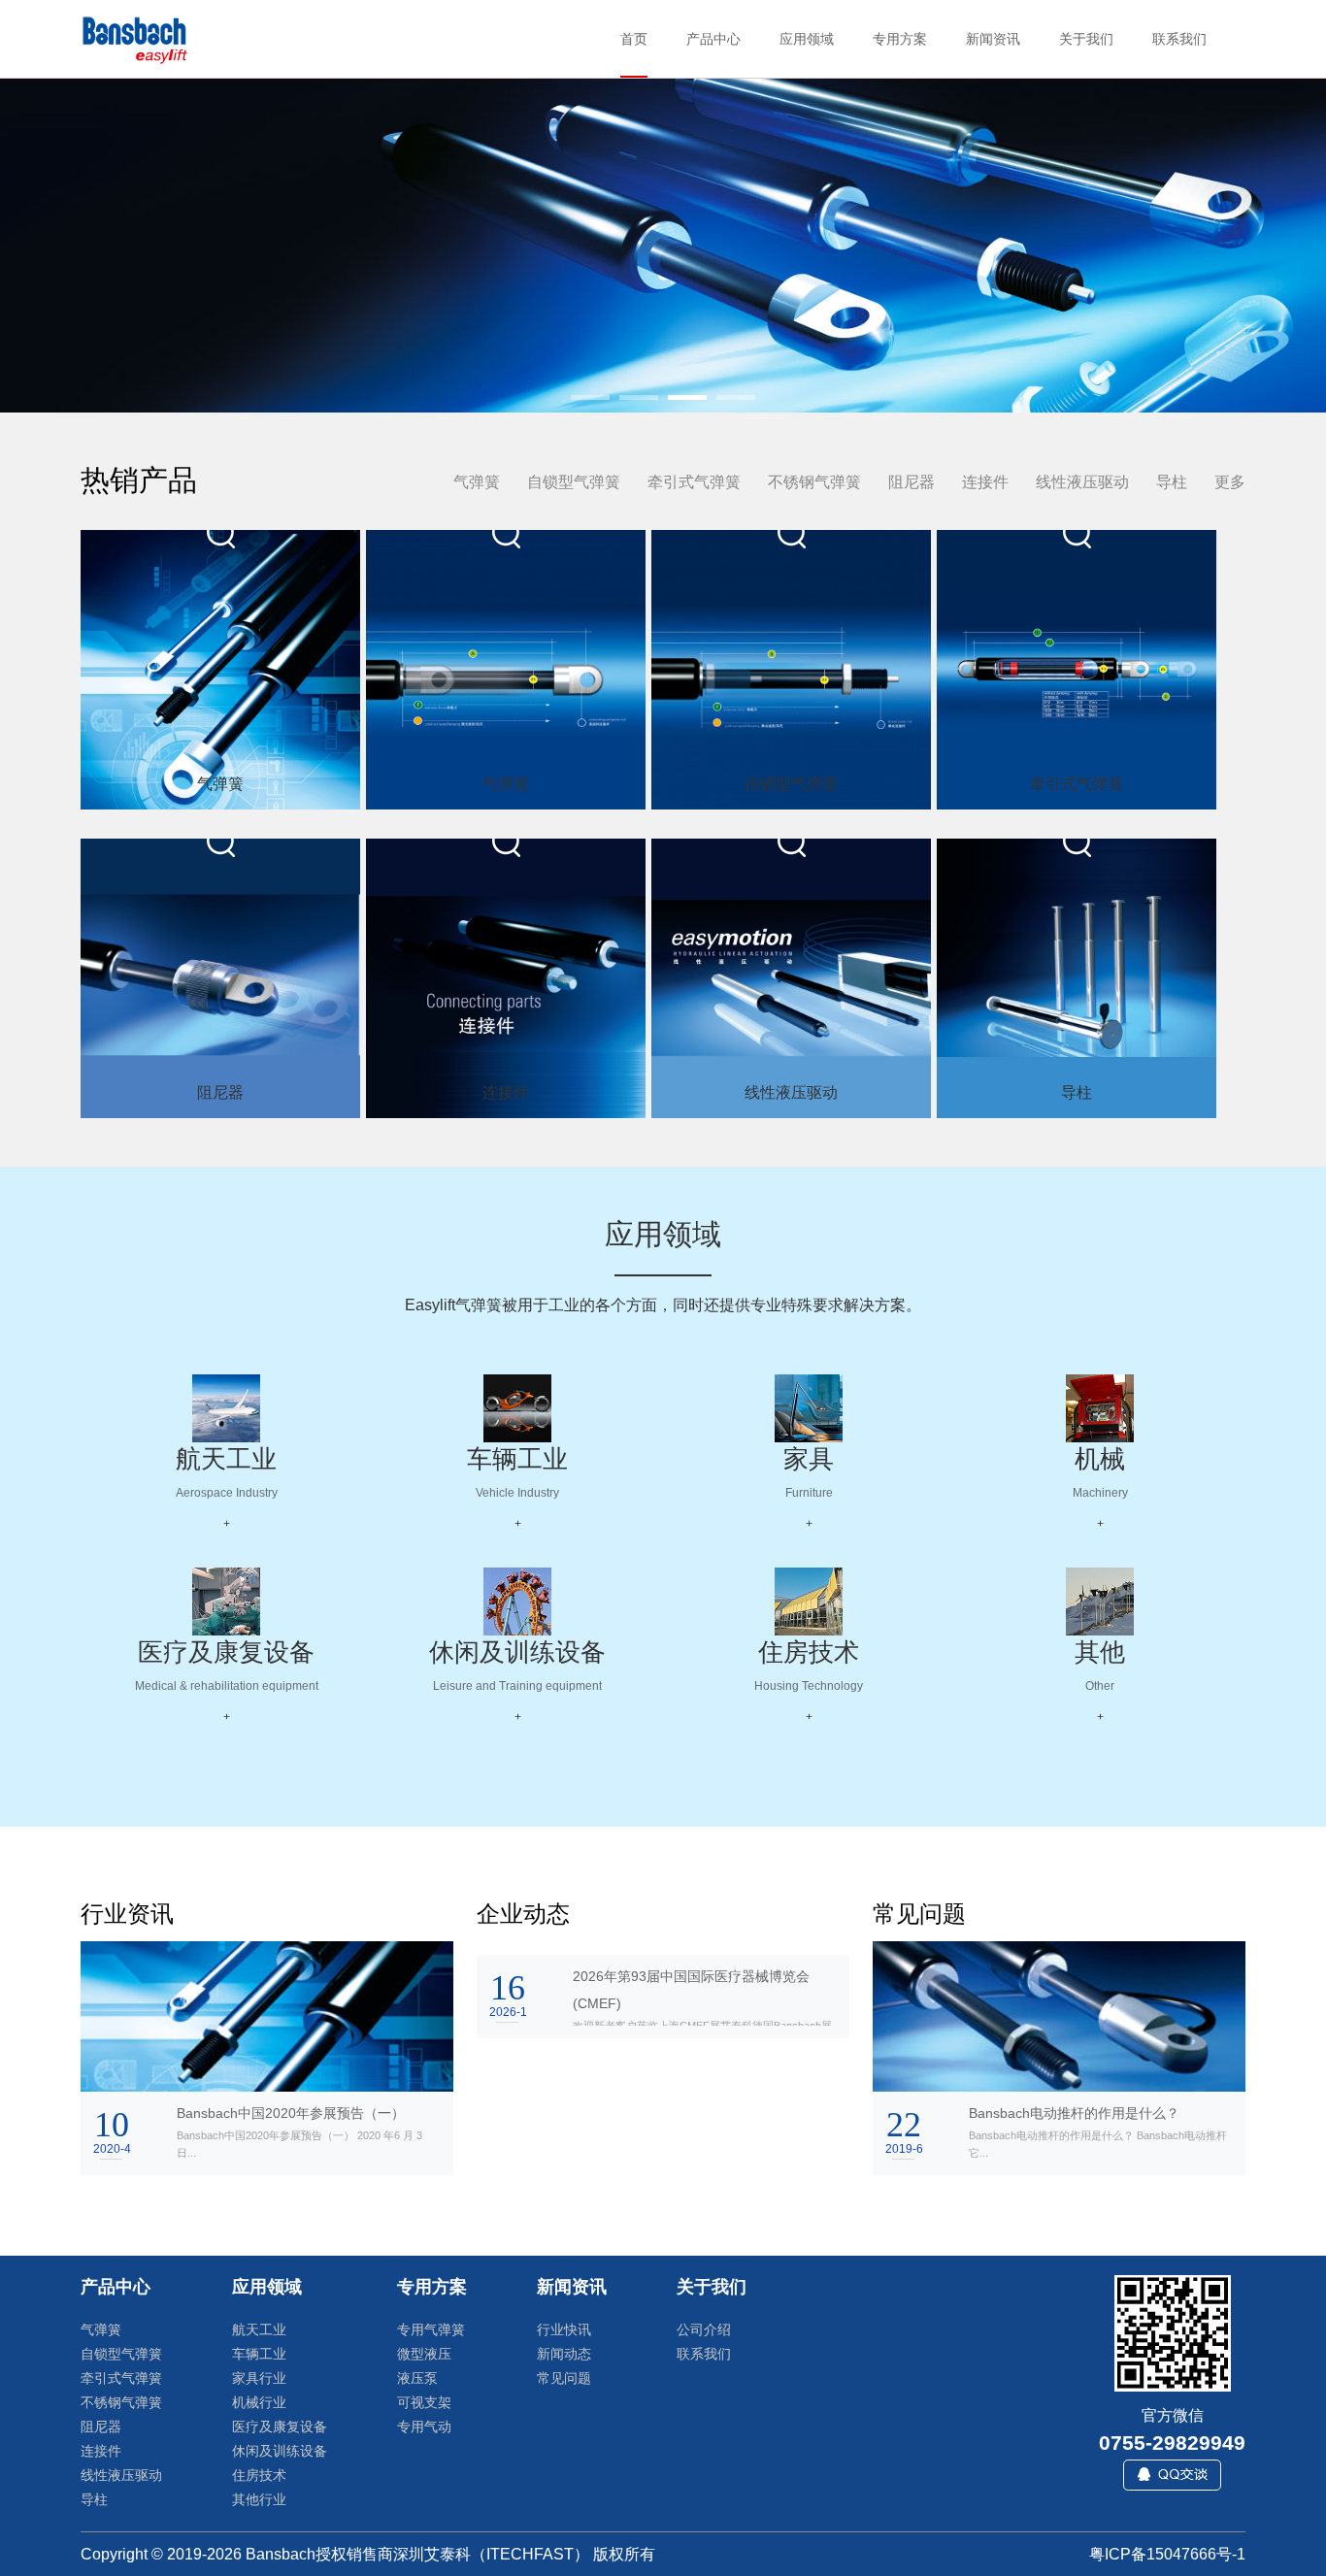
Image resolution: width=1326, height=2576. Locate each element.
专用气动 (424, 2427)
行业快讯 (564, 2329)
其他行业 (259, 2499)
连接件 (985, 482)
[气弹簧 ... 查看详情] (220, 670)
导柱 (1172, 482)
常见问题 (564, 2378)
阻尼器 (912, 482)
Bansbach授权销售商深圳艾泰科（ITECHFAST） (417, 2554)
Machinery (1100, 1493)
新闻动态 (564, 2354)
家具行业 (259, 2378)
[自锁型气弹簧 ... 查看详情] (791, 670)
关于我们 (712, 2287)
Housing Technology (809, 1686)
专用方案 (432, 2287)
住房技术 (809, 1652)
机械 (1100, 1459)
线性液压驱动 (1082, 482)
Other (1100, 1686)
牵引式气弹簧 (694, 482)
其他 (1100, 1652)
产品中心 (116, 2287)
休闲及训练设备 (517, 1652)
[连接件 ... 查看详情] (506, 978)
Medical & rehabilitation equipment (227, 1686)
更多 (1230, 482)
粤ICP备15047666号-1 (1167, 2554)
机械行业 (259, 2402)
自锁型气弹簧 (574, 482)
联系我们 (704, 2354)
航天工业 (226, 1459)
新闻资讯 (572, 2287)
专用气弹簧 (431, 2329)
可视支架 (424, 2402)
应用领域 (267, 2287)
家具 (809, 1459)
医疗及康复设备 (226, 1652)
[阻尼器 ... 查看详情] (220, 978)
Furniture (809, 1493)
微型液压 (424, 2354)
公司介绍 (704, 2329)
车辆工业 (517, 1459)
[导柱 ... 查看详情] (1077, 978)
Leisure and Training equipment (517, 1686)
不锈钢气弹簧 (814, 482)
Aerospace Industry (227, 1493)
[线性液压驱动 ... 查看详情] (791, 978)
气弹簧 (477, 482)
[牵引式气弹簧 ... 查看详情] (1077, 670)
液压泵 (417, 2378)
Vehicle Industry (517, 1493)
